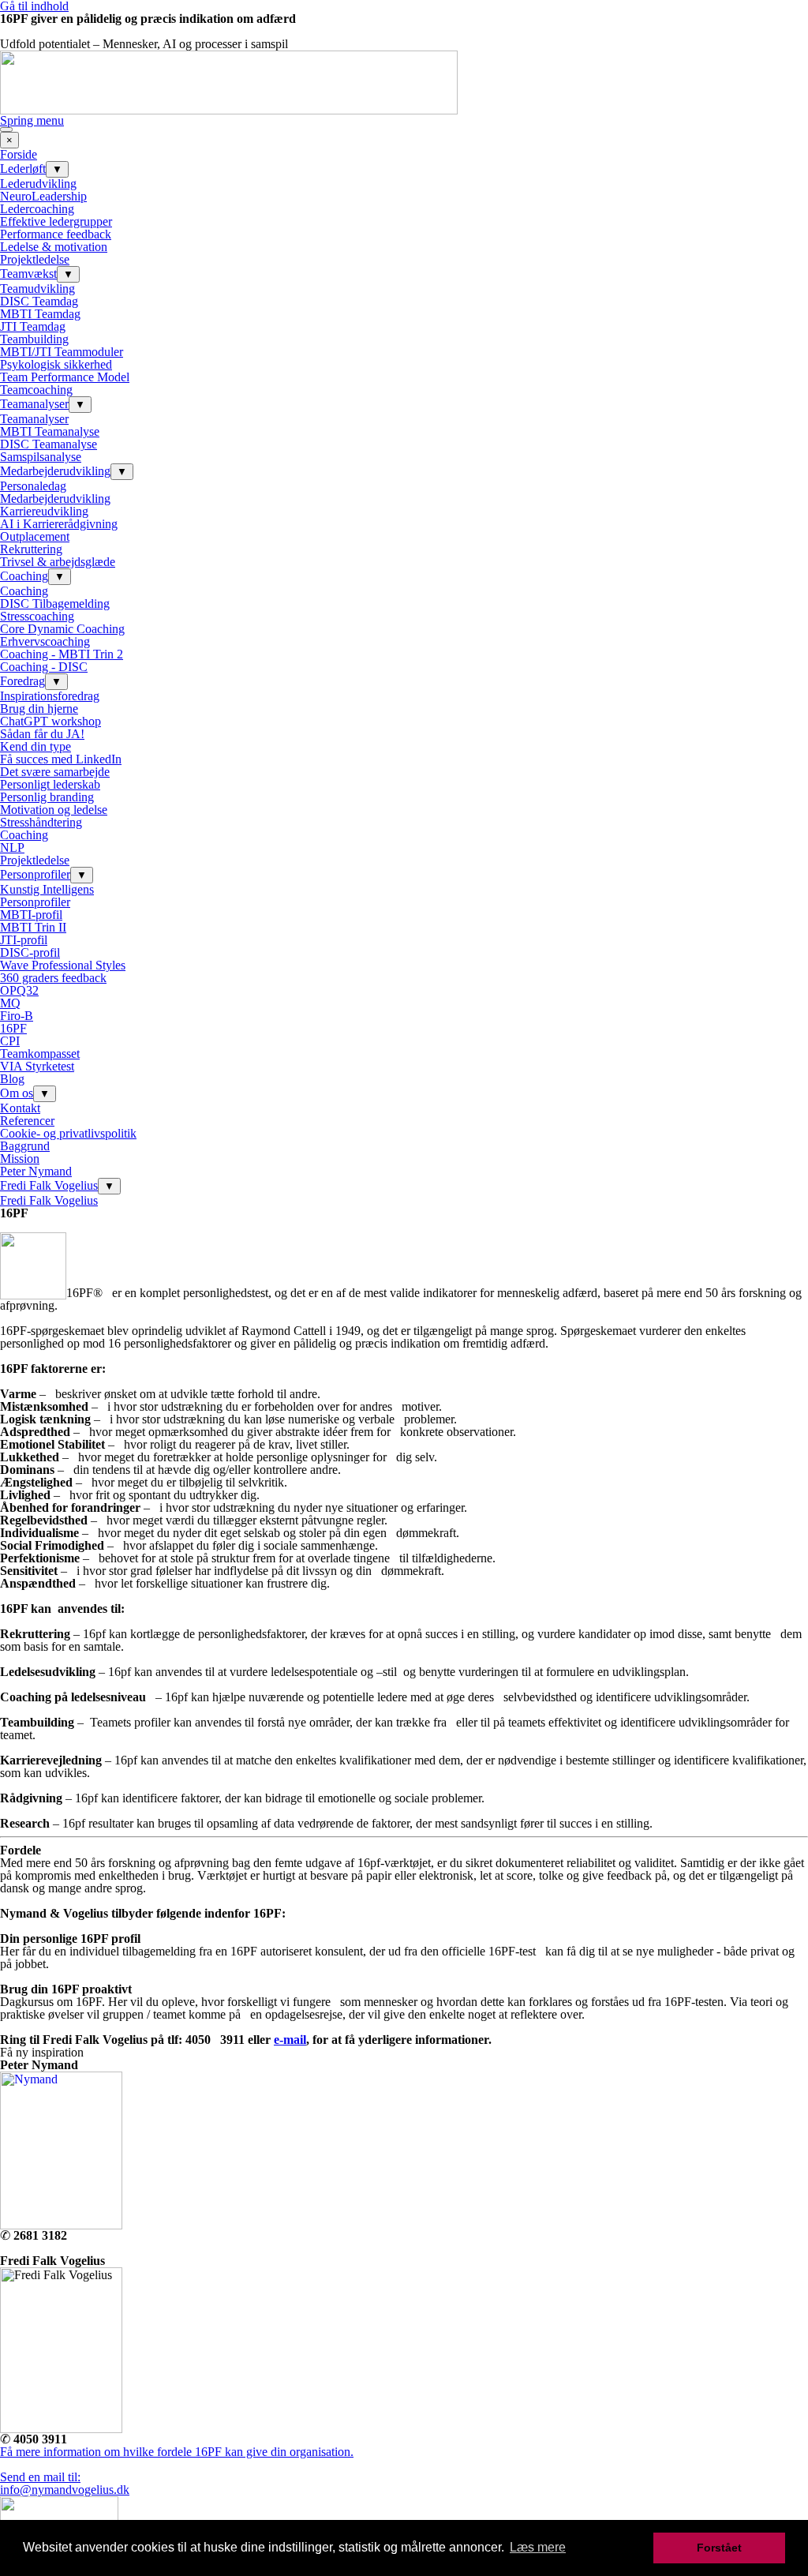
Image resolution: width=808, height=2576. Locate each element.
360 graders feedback (53, 978)
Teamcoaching (36, 390)
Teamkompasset (40, 1054)
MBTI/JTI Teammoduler (62, 352)
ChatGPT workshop (50, 721)
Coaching (24, 576)
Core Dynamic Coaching (62, 629)
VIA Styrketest (37, 1066)
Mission (20, 1159)
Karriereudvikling (44, 511)
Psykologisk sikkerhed (56, 364)
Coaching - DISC (44, 667)
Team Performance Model (65, 377)
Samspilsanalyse (41, 457)
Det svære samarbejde (55, 772)
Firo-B (17, 1016)
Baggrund (25, 1146)
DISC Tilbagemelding (55, 604)
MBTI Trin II (33, 927)
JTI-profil (24, 940)
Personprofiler (35, 874)
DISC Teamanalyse (49, 444)
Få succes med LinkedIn (61, 759)
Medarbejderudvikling (55, 471)
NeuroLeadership (43, 196)
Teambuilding (34, 339)
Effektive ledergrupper (56, 221)
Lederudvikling (38, 184)
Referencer (27, 1121)
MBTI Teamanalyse (50, 431)
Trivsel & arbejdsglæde (58, 562)
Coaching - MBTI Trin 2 (62, 654)
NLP (12, 847)
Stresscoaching (37, 616)
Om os (17, 1093)
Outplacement (35, 536)
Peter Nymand (36, 1171)
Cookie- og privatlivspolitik (68, 1133)
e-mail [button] (290, 2040)
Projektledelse (35, 259)
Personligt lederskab (50, 784)
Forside (19, 154)
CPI (10, 1041)
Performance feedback (56, 234)
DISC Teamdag (39, 301)
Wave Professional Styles (63, 965)
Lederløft (23, 169)
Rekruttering (31, 549)
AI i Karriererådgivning (59, 524)
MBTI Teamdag (40, 314)
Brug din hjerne (39, 709)
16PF (13, 1028)
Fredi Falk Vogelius (49, 1185)
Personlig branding (47, 797)
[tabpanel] (404, 70)
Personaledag (33, 486)
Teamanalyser (34, 404)
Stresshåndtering (41, 822)
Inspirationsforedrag (50, 696)
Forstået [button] (719, 2548)
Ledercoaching (37, 209)
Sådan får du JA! (42, 734)
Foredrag (22, 681)
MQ (10, 1003)
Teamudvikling (37, 289)
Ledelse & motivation (54, 247)
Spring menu (32, 120)
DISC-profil (30, 952)
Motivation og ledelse (54, 810)
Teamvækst (28, 274)
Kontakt (20, 1108)
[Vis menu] (6, 129)
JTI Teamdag (33, 326)
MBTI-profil (31, 915)
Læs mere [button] (538, 2547)
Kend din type (36, 746)
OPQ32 (19, 990)
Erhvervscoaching (45, 641)
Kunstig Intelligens (47, 889)
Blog (12, 1079)
